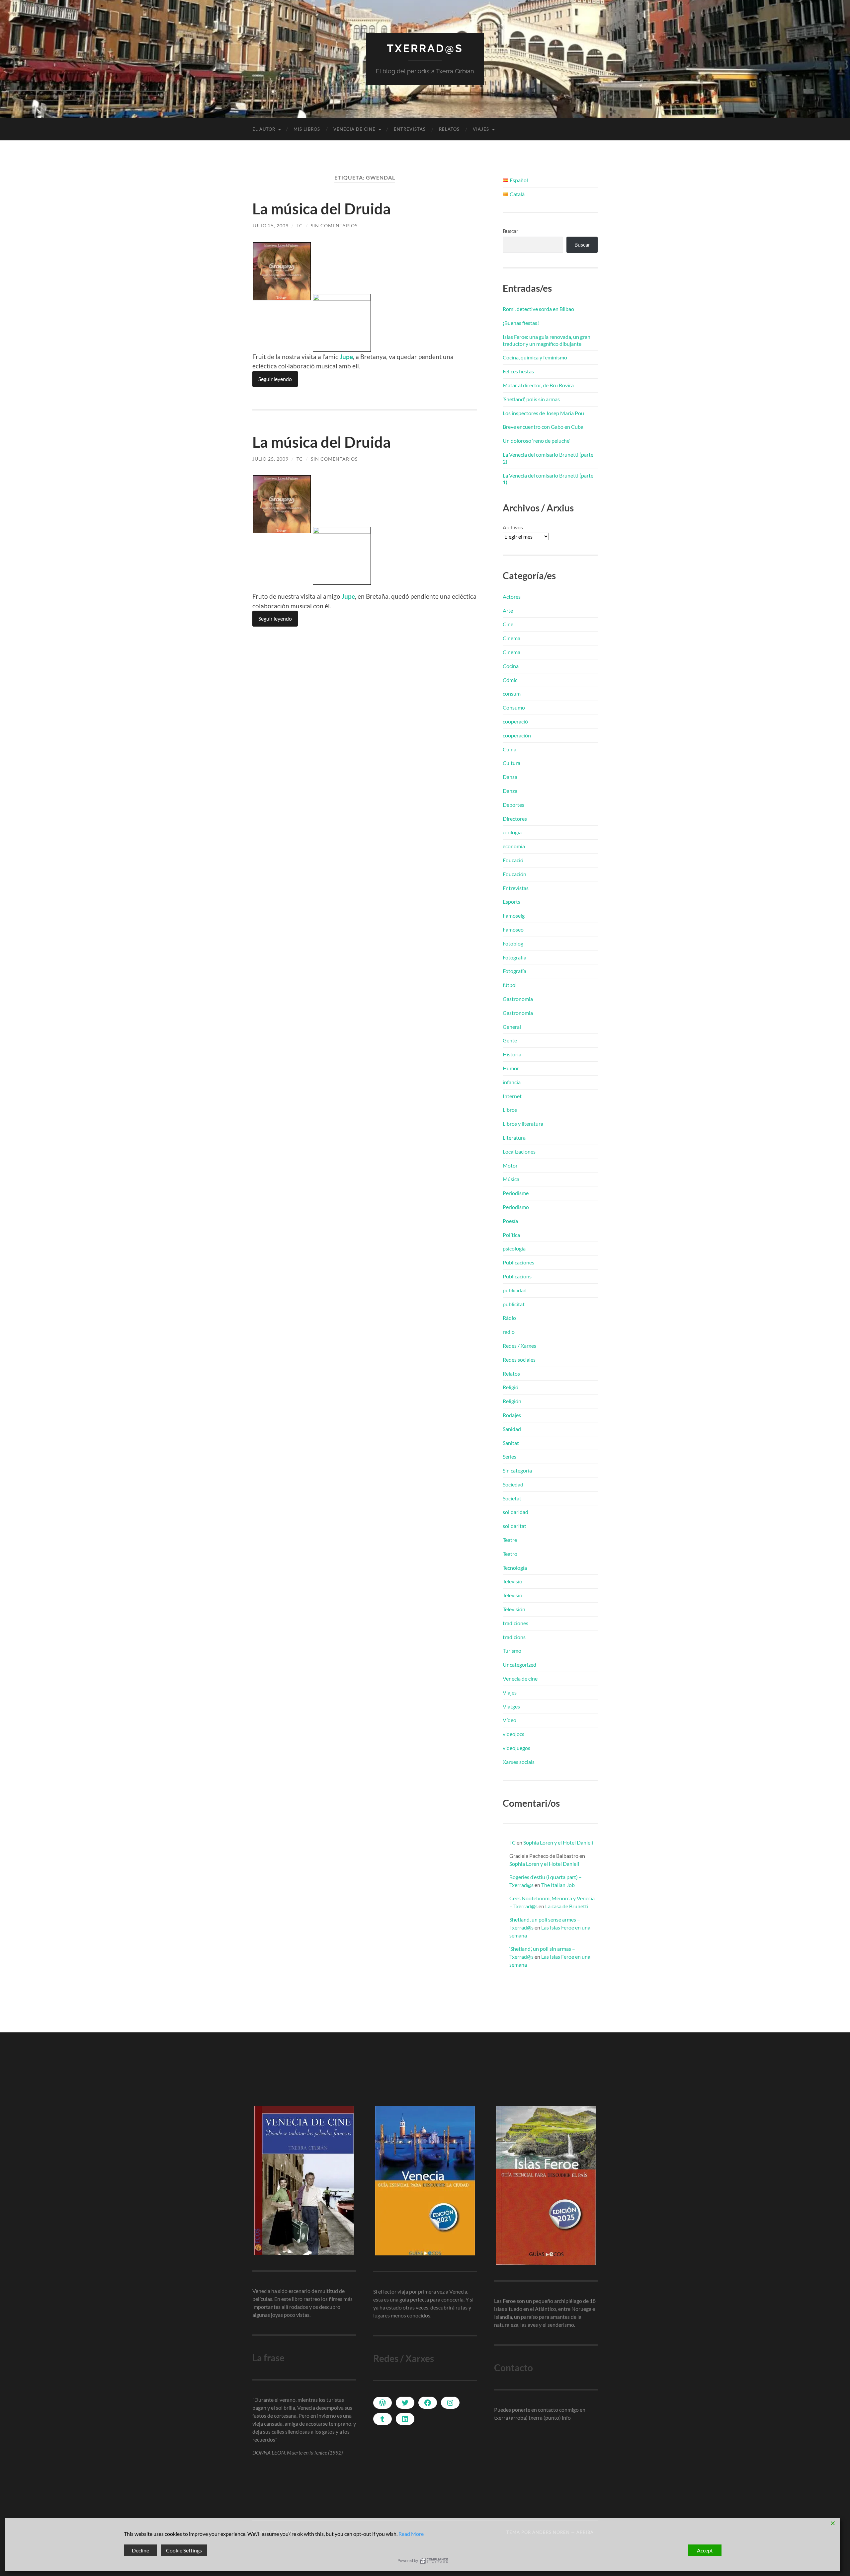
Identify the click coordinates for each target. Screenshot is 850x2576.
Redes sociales (519, 1360)
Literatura (514, 1137)
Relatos (449, 129)
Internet (512, 1096)
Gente (510, 1040)
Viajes (481, 129)
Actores (512, 597)
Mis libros (307, 129)
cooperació (515, 721)
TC (300, 226)
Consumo (514, 707)
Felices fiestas (518, 371)
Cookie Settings (184, 2550)
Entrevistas (410, 129)
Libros (510, 1110)
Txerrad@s (425, 48)
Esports (511, 902)
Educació (513, 860)
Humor (511, 1068)
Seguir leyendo (275, 379)
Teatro (510, 1554)
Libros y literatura (523, 1124)
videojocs (513, 1734)
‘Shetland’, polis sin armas (531, 399)
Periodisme (516, 1193)
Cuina (510, 749)
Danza (510, 791)
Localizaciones (519, 1151)
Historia (512, 1054)
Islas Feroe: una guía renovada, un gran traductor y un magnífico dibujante (547, 340)
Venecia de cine (354, 129)
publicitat (514, 1304)
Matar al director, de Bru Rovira (538, 385)
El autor (264, 129)
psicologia (514, 1248)
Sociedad (513, 1484)
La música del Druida (322, 209)
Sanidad (512, 1429)
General (512, 1027)
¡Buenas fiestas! (521, 323)
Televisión (514, 1609)
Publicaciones (518, 1262)
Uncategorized (519, 1665)
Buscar (510, 231)
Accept (705, 2550)
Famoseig (514, 915)
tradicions (514, 1637)
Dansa (510, 777)
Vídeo (510, 1720)
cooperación (517, 735)
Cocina (511, 666)
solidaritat (514, 1526)
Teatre (510, 1540)
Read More (411, 2534)
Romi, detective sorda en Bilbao (538, 309)
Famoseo (513, 929)
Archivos (513, 527)
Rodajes (512, 1415)
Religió (510, 1387)
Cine (508, 624)
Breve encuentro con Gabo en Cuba (543, 427)
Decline (140, 2550)
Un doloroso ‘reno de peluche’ (536, 441)
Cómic (510, 680)
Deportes (513, 805)
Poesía (510, 1221)
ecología (512, 832)
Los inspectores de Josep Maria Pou (543, 413)
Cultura (511, 763)
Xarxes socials (519, 1762)
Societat (512, 1498)
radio (509, 1332)
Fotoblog (513, 943)
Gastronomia (518, 999)
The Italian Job (558, 1885)
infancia (512, 1082)
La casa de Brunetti (567, 1906)
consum (512, 693)
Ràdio (509, 1318)
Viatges (511, 1706)
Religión (512, 1401)
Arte (508, 610)
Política (511, 1235)
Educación (514, 874)
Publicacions (517, 1276)
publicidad (515, 1290)
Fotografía (514, 957)
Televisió (512, 1581)
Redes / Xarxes (519, 1346)
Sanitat (511, 1443)
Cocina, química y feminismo (535, 357)
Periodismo (516, 1207)
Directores (515, 819)
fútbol (510, 985)
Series (510, 1456)
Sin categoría (517, 1470)
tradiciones (515, 1623)
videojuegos (516, 1748)
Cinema (511, 638)
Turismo (512, 1651)
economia (514, 846)
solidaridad (515, 1512)
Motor (510, 1165)
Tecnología (515, 1568)
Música (511, 1179)
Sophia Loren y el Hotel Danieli (558, 1842)
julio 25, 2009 (270, 226)
